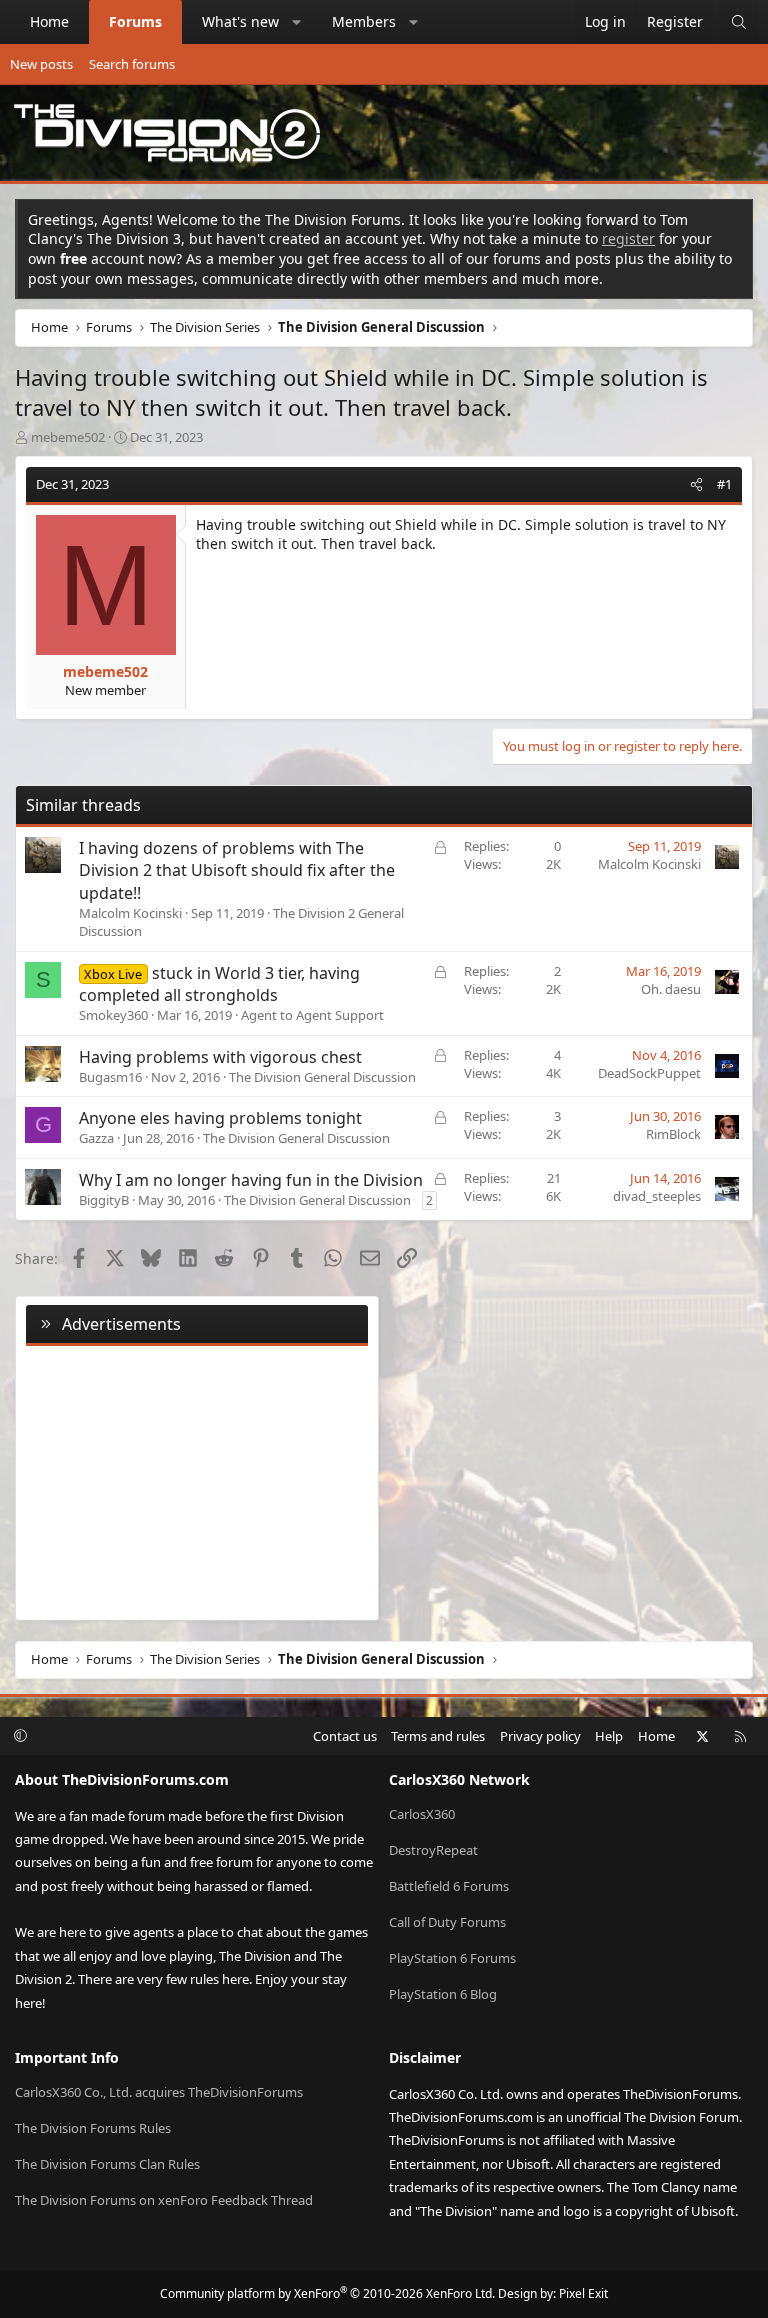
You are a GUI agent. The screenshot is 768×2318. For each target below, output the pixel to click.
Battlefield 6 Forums (449, 1886)
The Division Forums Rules (93, 2128)
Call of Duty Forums (447, 1922)
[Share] (696, 484)
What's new (240, 21)
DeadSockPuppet (649, 1073)
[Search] (739, 22)
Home (49, 21)
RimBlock (673, 1134)
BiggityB (104, 1200)
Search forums (132, 64)
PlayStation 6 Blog (443, 1994)
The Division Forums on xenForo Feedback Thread (164, 2200)
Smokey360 (113, 1015)
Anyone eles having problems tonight (220, 1118)
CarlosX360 (422, 1814)
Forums (135, 21)
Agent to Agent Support (312, 1015)
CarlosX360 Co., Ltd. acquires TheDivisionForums (159, 2092)
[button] (297, 22)
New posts (41, 64)
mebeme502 (68, 437)
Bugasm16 (110, 1077)
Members (364, 21)
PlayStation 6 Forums (452, 1958)
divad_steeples (657, 1196)
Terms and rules (438, 1736)
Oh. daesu (671, 989)
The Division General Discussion (322, 1077)
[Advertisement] (197, 1479)
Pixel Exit (583, 2293)
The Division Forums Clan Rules (107, 2164)
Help (609, 1736)
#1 (724, 484)
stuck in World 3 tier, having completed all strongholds (219, 984)
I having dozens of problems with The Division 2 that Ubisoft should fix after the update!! (237, 870)
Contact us (345, 1736)
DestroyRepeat (433, 1850)
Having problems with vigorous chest (220, 1057)
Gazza (96, 1138)
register (628, 238)
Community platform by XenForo (327, 2293)
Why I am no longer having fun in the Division (251, 1180)
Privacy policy (540, 1736)
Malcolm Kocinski (130, 913)
